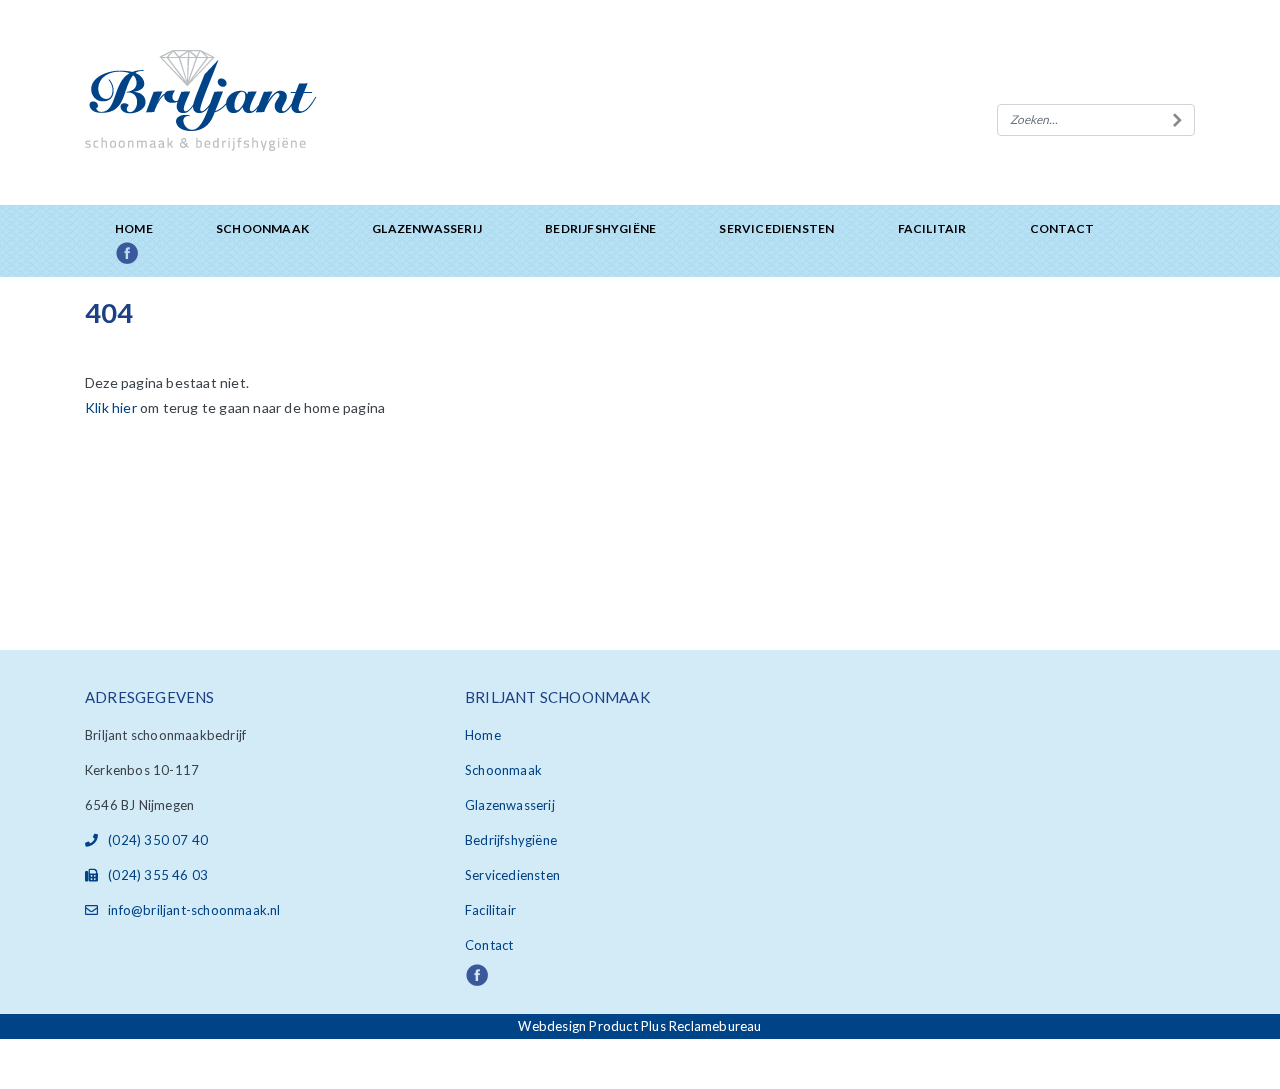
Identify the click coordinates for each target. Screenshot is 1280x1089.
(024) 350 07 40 (158, 840)
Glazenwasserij (427, 228)
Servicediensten (776, 228)
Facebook (149, 254)
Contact (1062, 228)
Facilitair (932, 228)
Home (134, 228)
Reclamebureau (715, 1026)
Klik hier (111, 407)
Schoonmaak (262, 228)
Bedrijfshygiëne (600, 228)
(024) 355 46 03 (158, 875)
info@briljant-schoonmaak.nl (194, 910)
